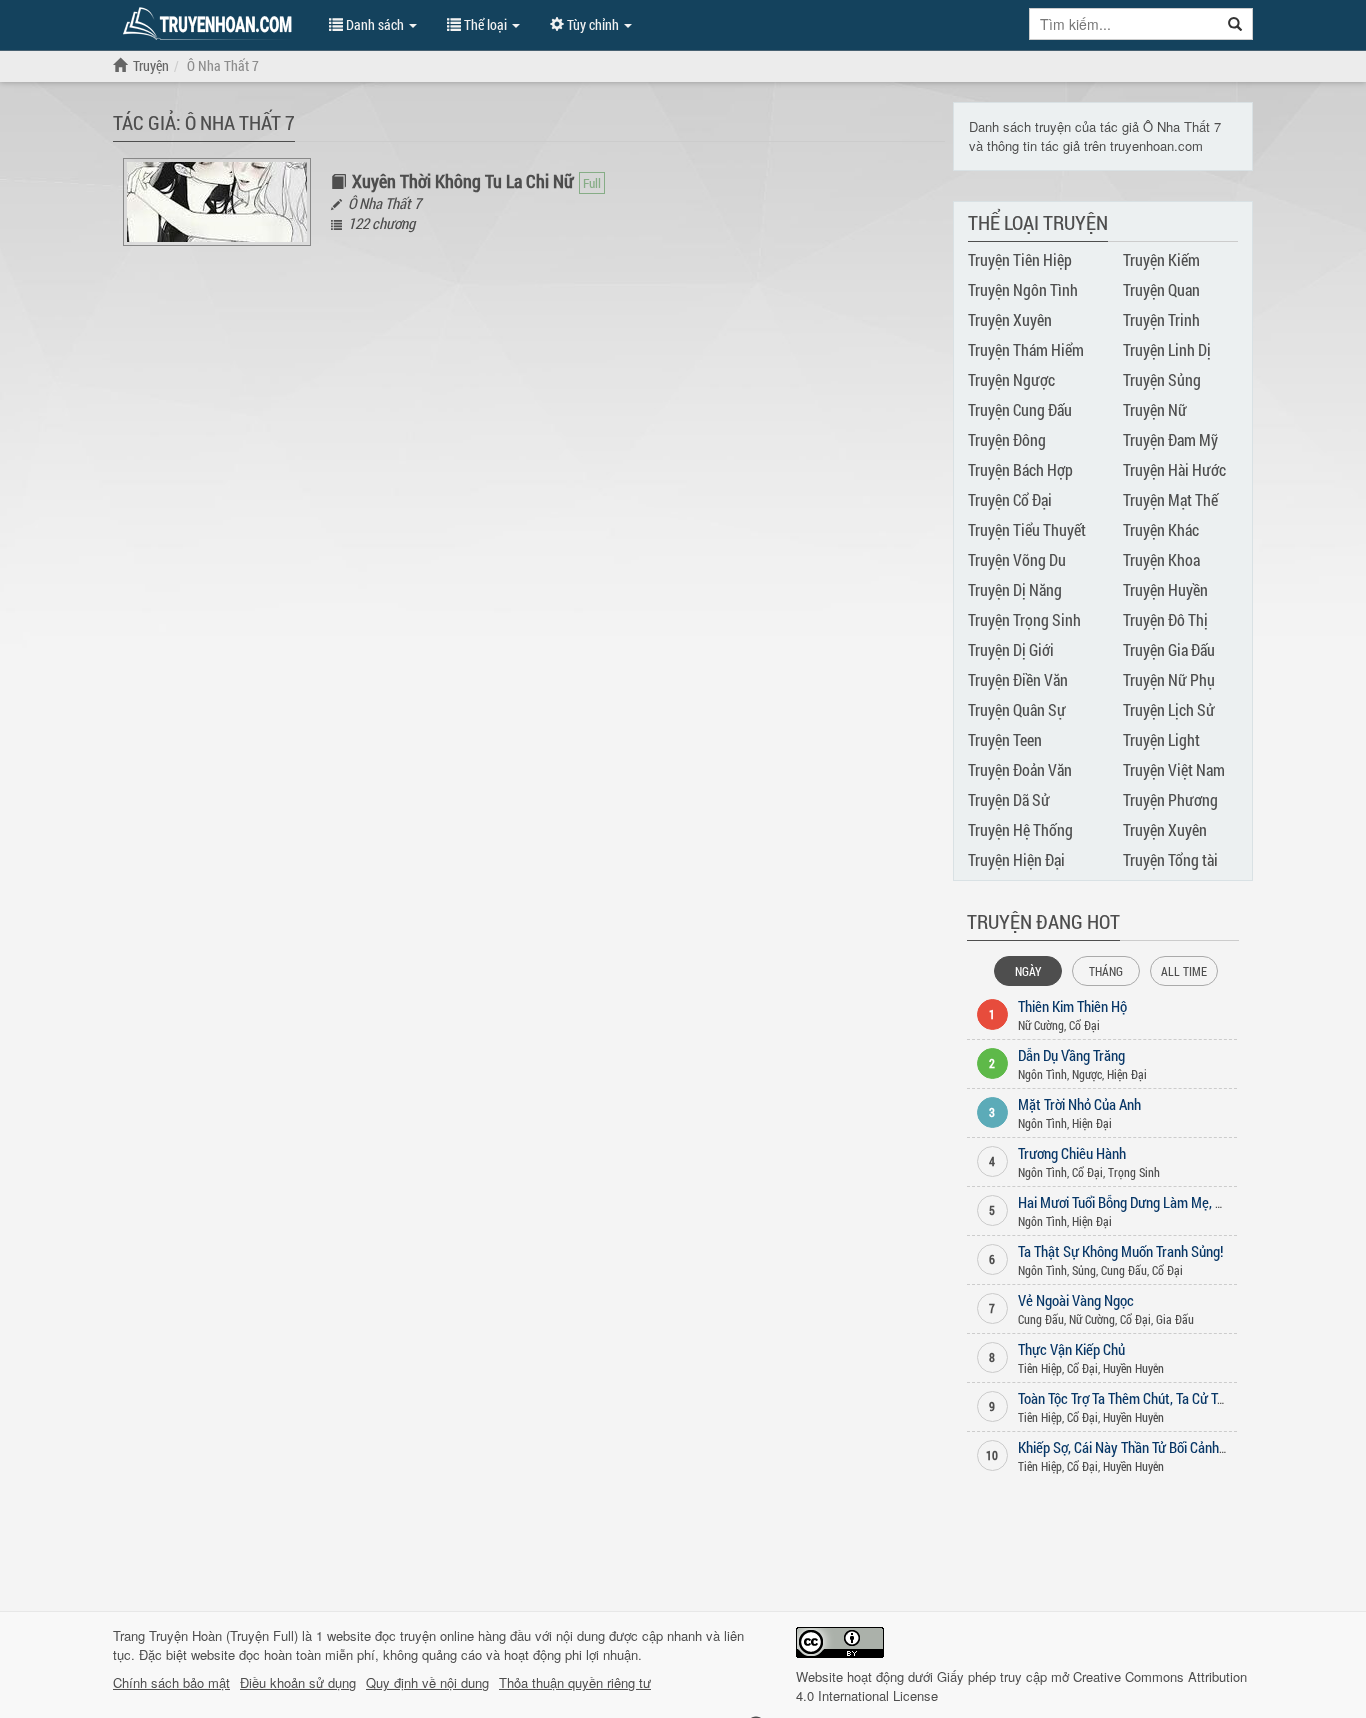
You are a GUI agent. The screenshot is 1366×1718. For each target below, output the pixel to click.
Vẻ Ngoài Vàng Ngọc (1076, 1300)
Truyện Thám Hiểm (1026, 349)
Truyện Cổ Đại (1010, 499)
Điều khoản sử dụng (298, 1683)
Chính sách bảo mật (171, 1683)
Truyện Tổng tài (1170, 859)
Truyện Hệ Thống (1020, 829)
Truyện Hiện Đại (1016, 859)
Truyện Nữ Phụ (1169, 679)
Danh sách (375, 24)
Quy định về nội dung (427, 1683)
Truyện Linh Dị (1167, 349)
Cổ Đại (1084, 1025)
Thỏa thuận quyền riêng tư (575, 1683)
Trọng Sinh (1134, 1172)
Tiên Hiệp (1040, 1368)
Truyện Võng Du (1017, 559)
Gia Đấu (1175, 1319)
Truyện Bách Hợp (1020, 469)
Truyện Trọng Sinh (1024, 619)
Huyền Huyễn (1133, 1368)
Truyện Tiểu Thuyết (1027, 529)
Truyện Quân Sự (1017, 709)
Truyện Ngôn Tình (1023, 289)
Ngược (1087, 1074)
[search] (1235, 24)
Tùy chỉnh (593, 24)
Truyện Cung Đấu (1020, 409)
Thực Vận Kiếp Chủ (1071, 1349)
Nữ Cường (1041, 1025)
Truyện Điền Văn (1018, 679)
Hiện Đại (1127, 1074)
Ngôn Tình (1042, 1074)
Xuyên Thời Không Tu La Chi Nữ (463, 181)
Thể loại (485, 24)
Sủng (1084, 1270)
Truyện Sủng (1162, 379)
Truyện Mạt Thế (1170, 499)
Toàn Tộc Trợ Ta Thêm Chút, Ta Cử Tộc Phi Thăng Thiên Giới (1183, 1398)
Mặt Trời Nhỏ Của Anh (1079, 1104)
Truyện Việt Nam (1174, 769)
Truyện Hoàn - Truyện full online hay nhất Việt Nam (211, 24)
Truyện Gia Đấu (1169, 649)
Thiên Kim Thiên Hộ (1072, 1006)
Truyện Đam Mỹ (1170, 439)
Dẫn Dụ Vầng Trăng (1071, 1055)
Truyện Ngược (1011, 379)
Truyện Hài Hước (1174, 469)
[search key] (1124, 24)
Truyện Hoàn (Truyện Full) (223, 1635)
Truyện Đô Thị (1165, 619)
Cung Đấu (1124, 1270)
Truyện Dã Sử (1009, 799)
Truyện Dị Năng (1015, 589)
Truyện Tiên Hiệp (1020, 259)
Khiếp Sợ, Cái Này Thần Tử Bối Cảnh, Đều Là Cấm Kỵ (1165, 1447)
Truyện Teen (1005, 739)
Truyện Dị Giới (1011, 649)
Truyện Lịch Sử (1169, 709)
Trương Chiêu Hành (1072, 1153)
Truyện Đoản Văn (1020, 769)
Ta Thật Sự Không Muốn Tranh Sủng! (1120, 1251)
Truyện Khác (1161, 529)
